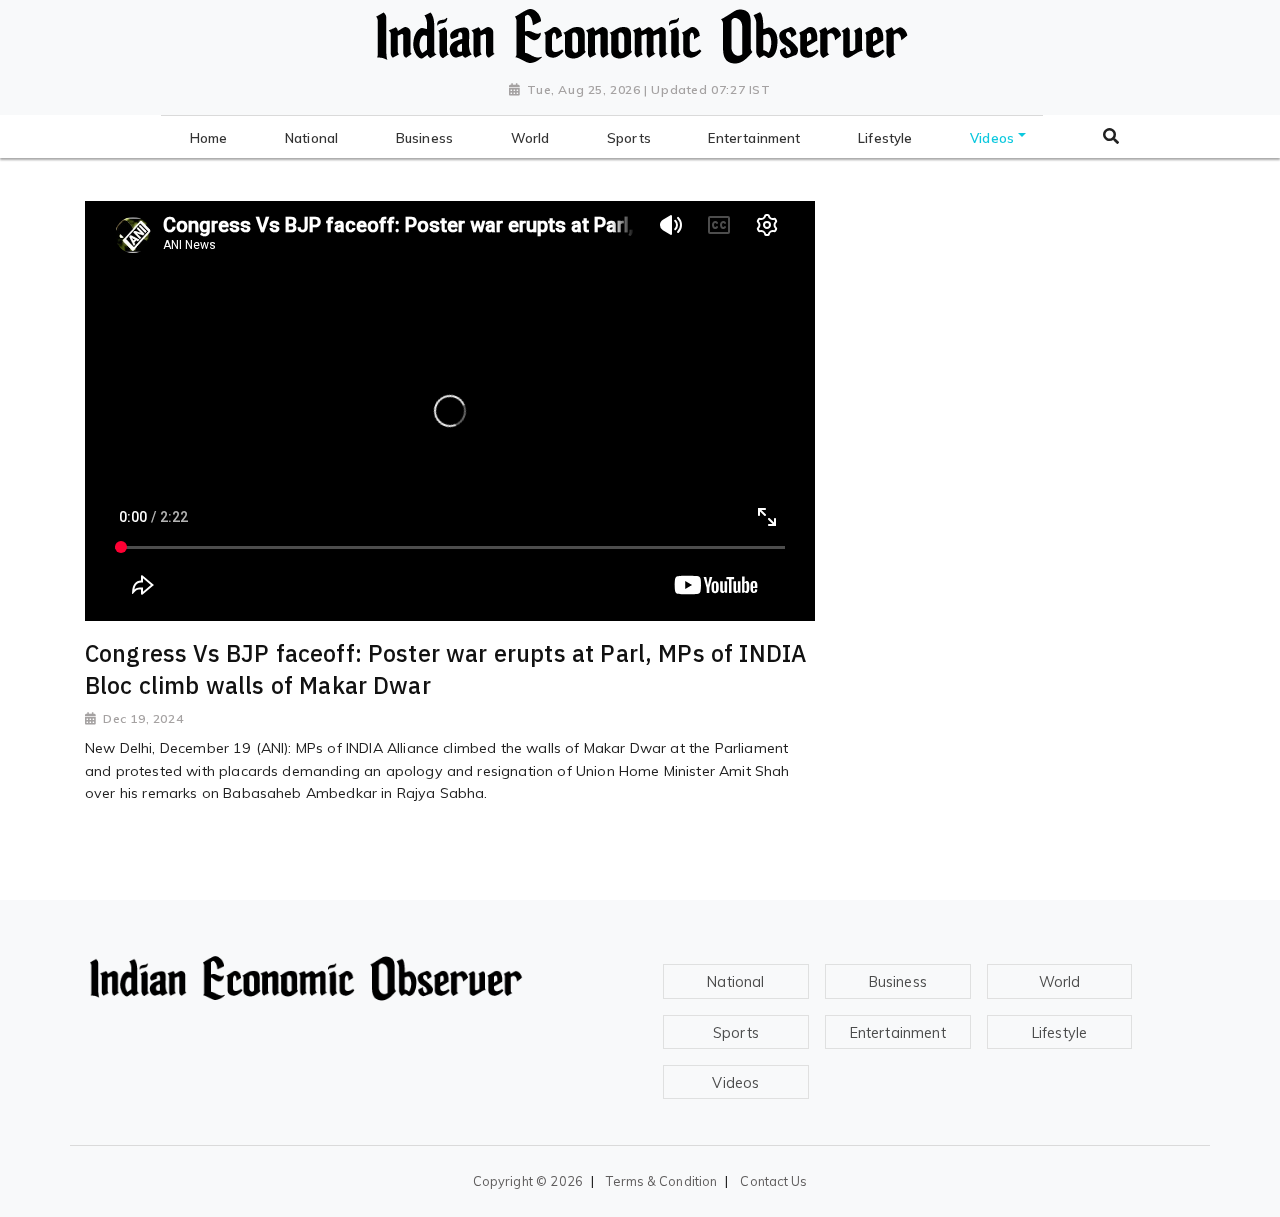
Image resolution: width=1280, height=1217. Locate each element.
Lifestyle (1059, 1033)
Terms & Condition (661, 1181)
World (1060, 982)
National (735, 982)
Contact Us (773, 1181)
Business (898, 982)
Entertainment (898, 1033)
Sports (736, 1033)
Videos (735, 1083)
